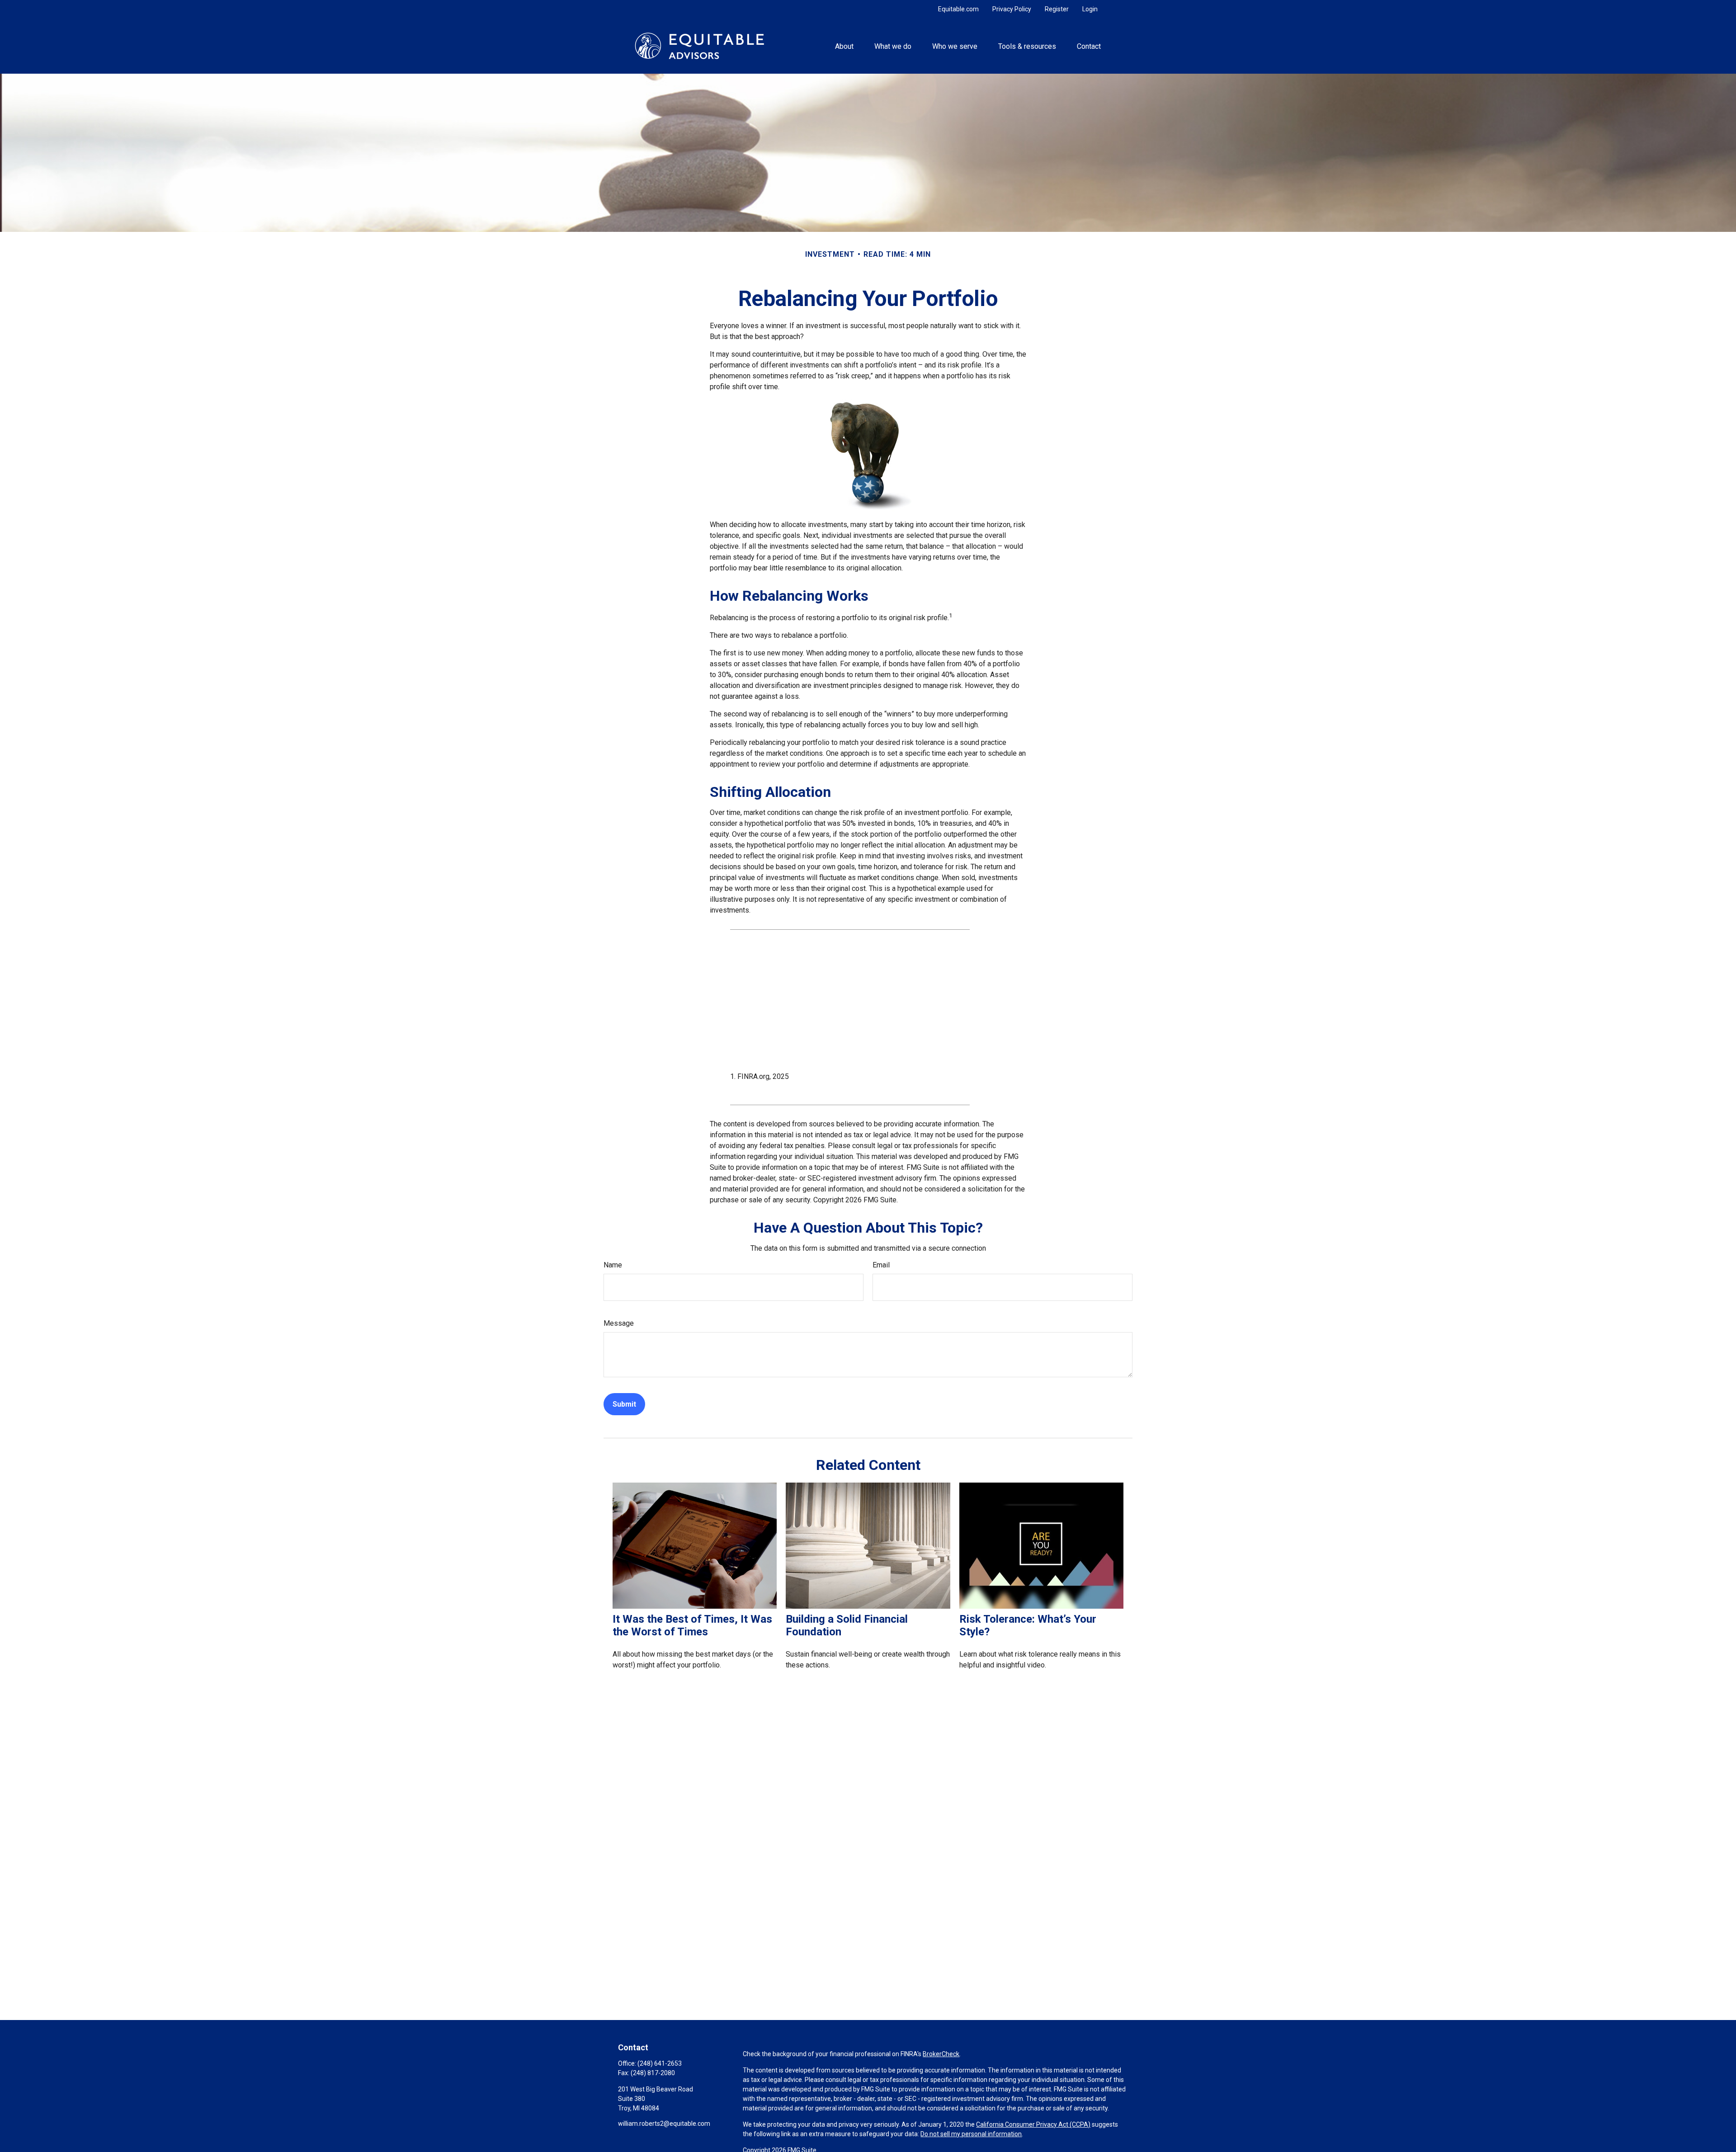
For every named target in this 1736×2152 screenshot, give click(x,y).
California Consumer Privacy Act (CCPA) (1033, 2124)
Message (619, 1323)
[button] (844, 46)
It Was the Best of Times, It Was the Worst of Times (692, 1625)
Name (613, 1265)
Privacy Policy (1012, 9)
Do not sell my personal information (971, 2134)
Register (1057, 9)
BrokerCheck (941, 2054)
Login (1090, 9)
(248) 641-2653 (660, 2063)
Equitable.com (958, 9)
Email (881, 1265)
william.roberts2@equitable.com (664, 2124)
